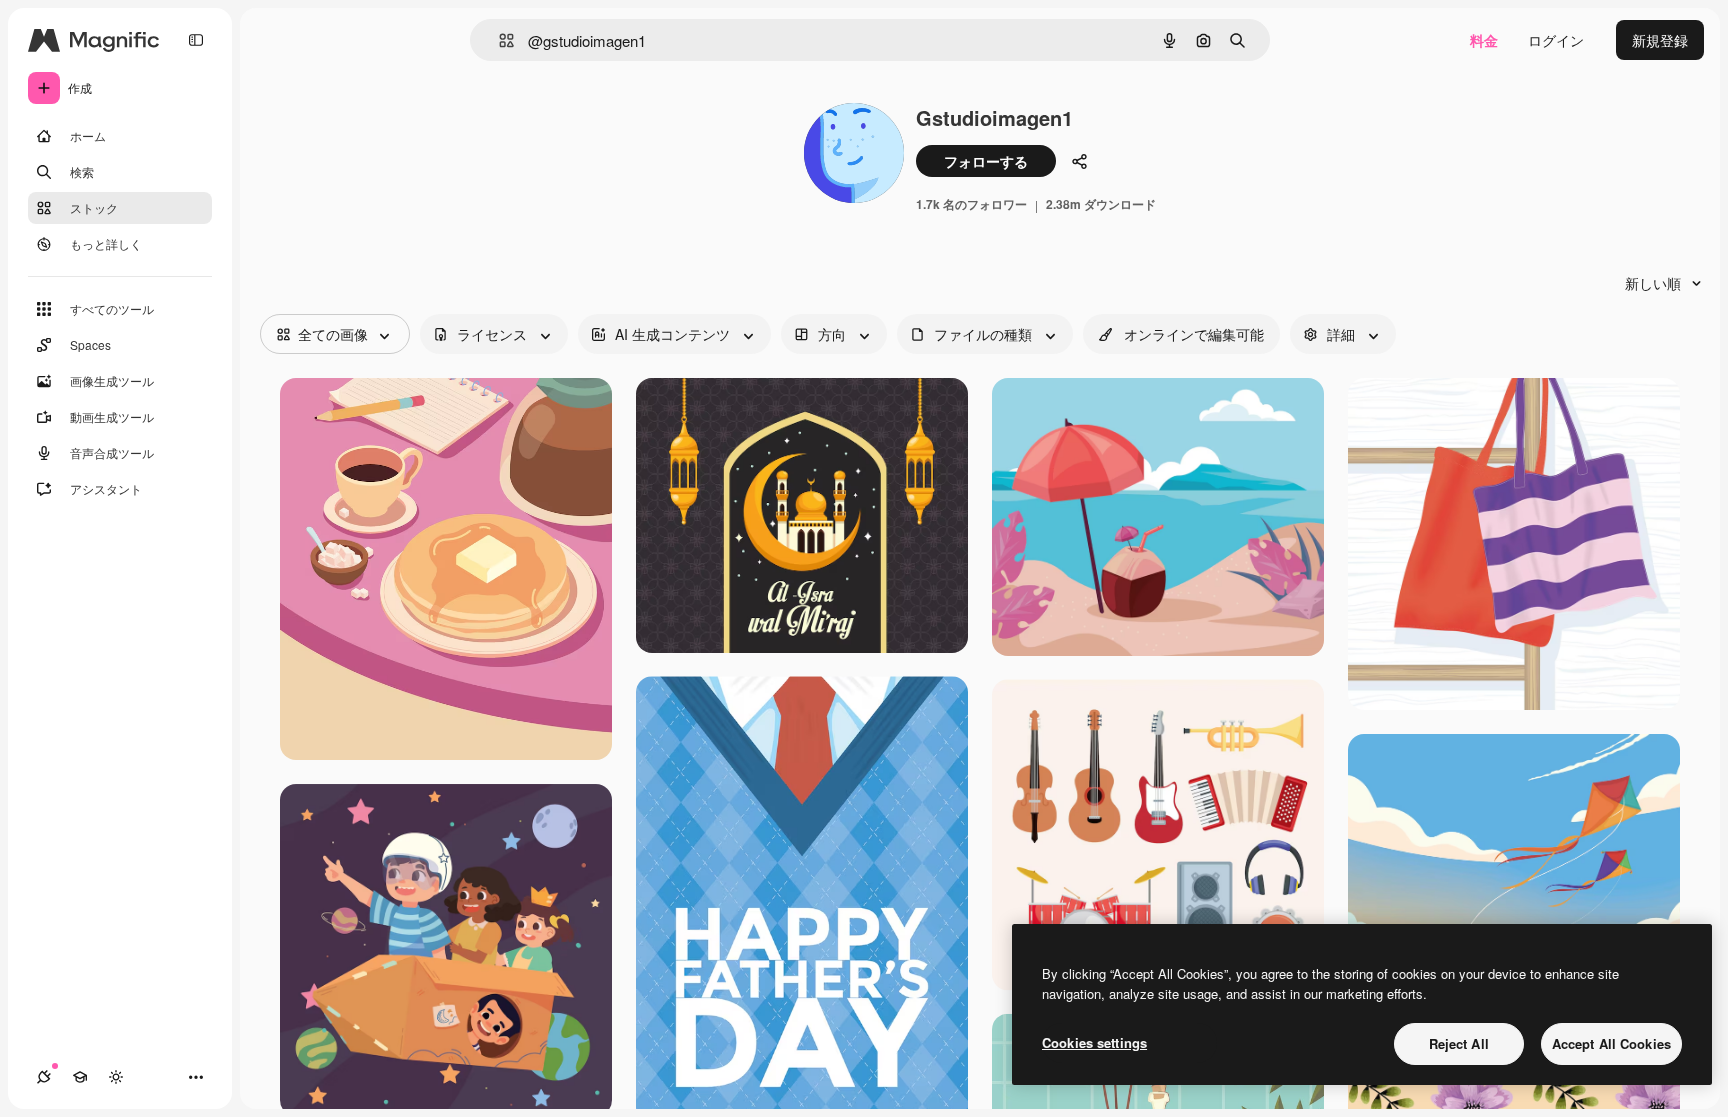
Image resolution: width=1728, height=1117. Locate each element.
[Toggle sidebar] (196, 40)
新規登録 (1660, 40)
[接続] (44, 1077)
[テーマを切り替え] (116, 1077)
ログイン (1556, 40)
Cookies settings (1094, 1042)
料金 (1484, 40)
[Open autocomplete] (498, 40)
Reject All (1459, 1043)
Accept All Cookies (1611, 1043)
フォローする (986, 161)
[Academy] (80, 1077)
